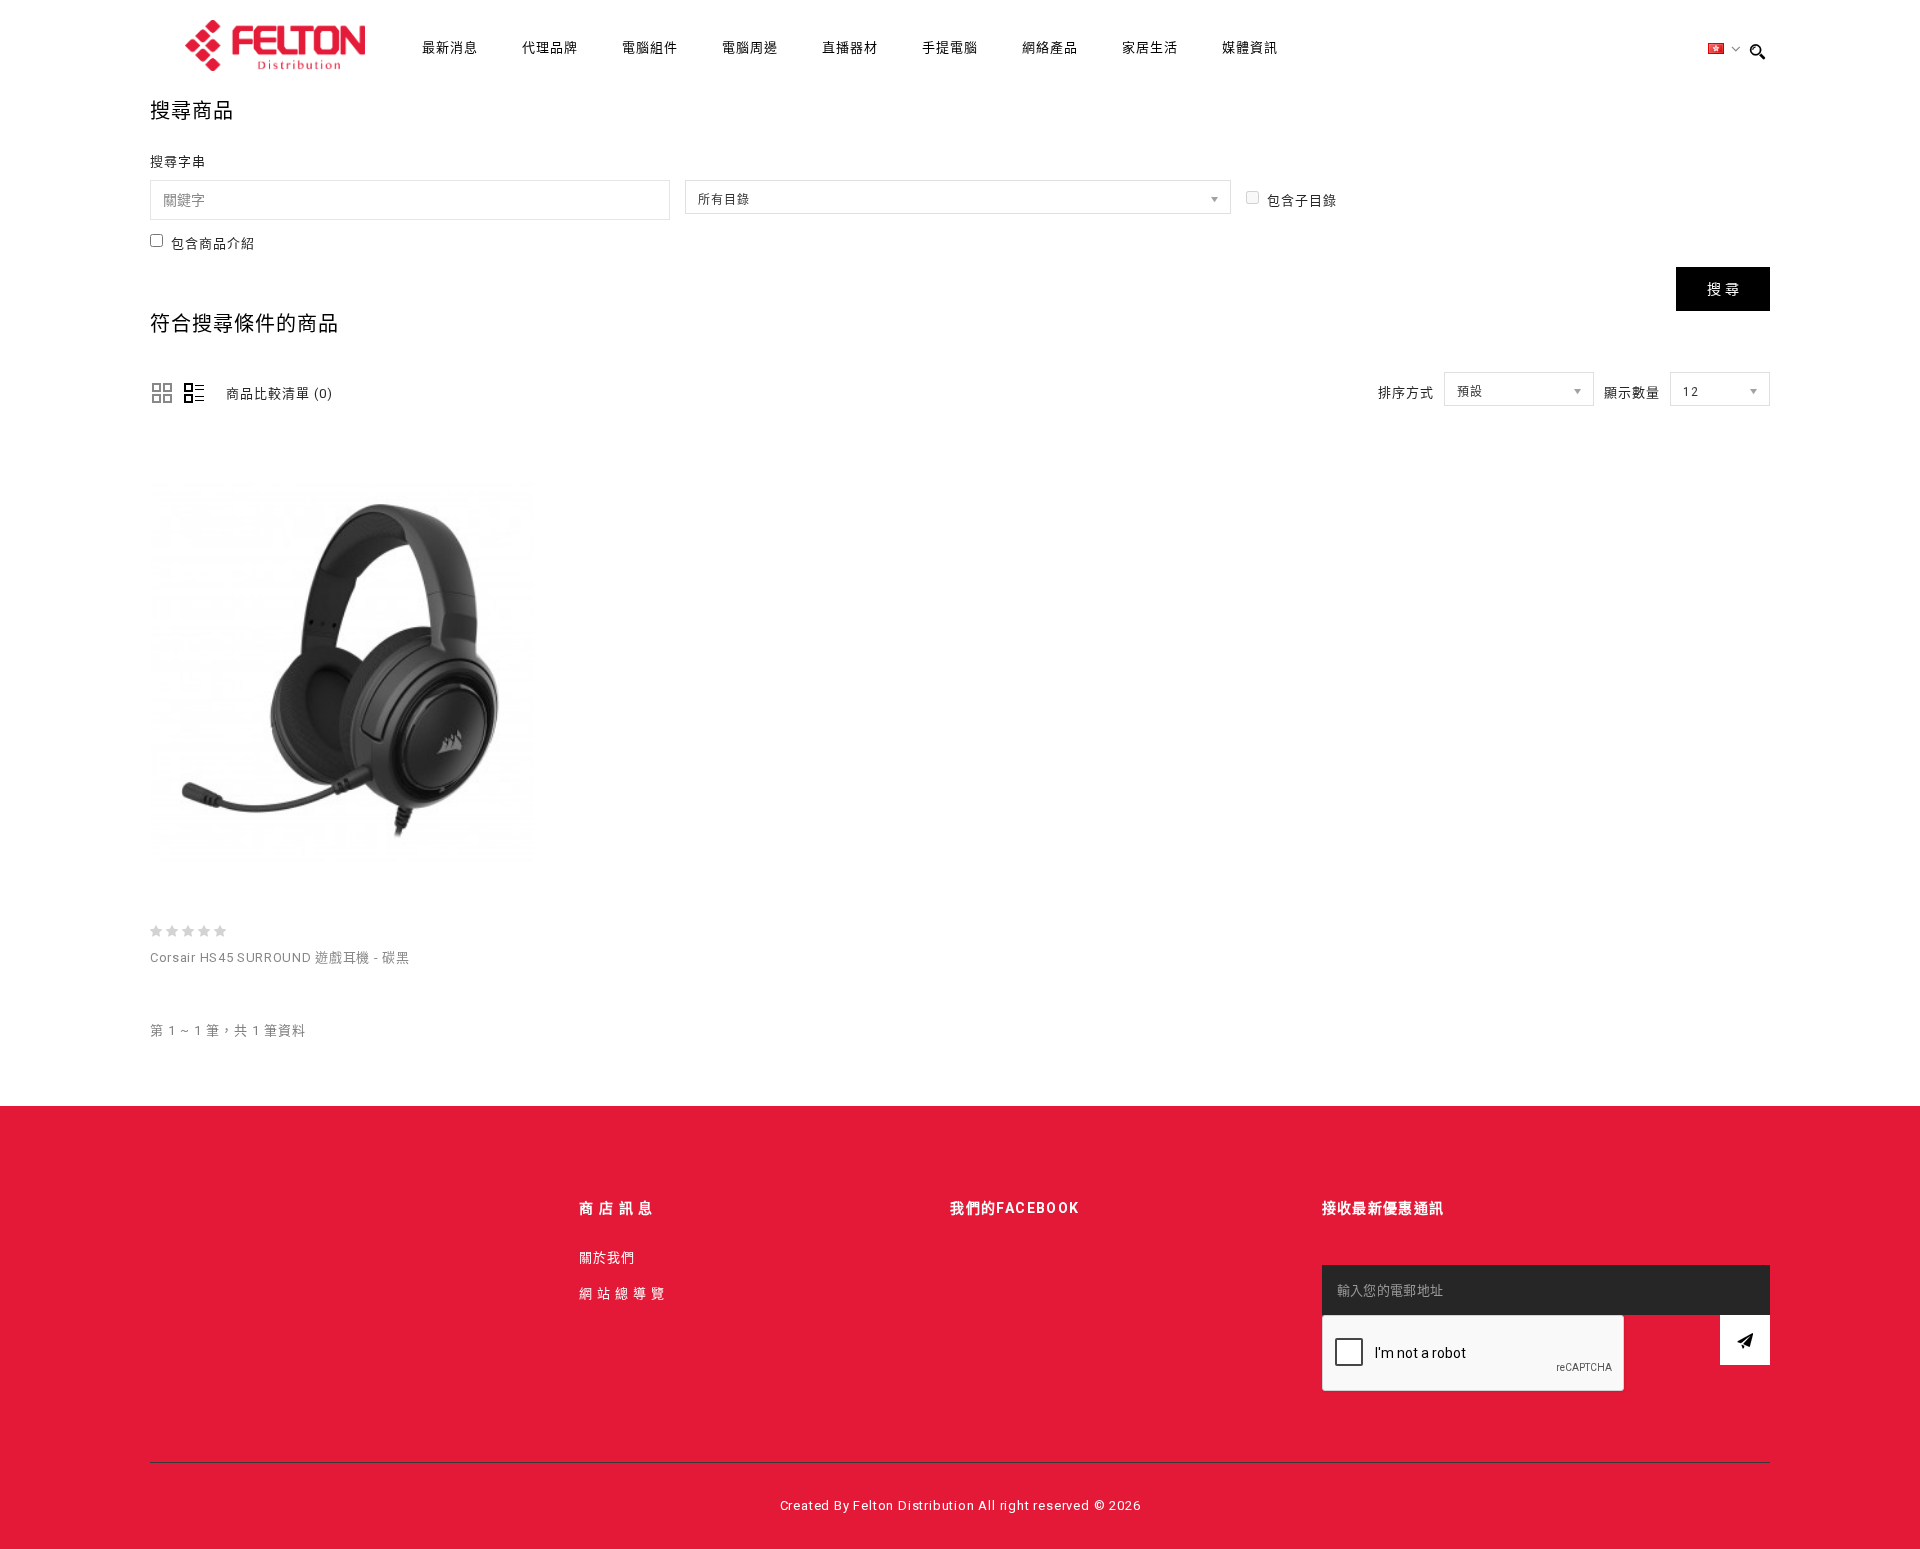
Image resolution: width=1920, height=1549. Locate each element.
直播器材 (850, 47)
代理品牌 (550, 47)
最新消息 (450, 47)
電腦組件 (650, 47)
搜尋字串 (178, 161)
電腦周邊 (750, 47)
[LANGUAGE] (1725, 49)
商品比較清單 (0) (279, 393)
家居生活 (1150, 47)
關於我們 (607, 1257)
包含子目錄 (1302, 200)
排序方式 (1406, 392)
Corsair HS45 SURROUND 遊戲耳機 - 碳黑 (279, 957)
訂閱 (1745, 1340)
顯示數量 (1632, 392)
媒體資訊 (1250, 47)
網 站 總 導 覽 (622, 1293)
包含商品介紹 (213, 243)
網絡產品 (1050, 47)
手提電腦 (950, 47)
